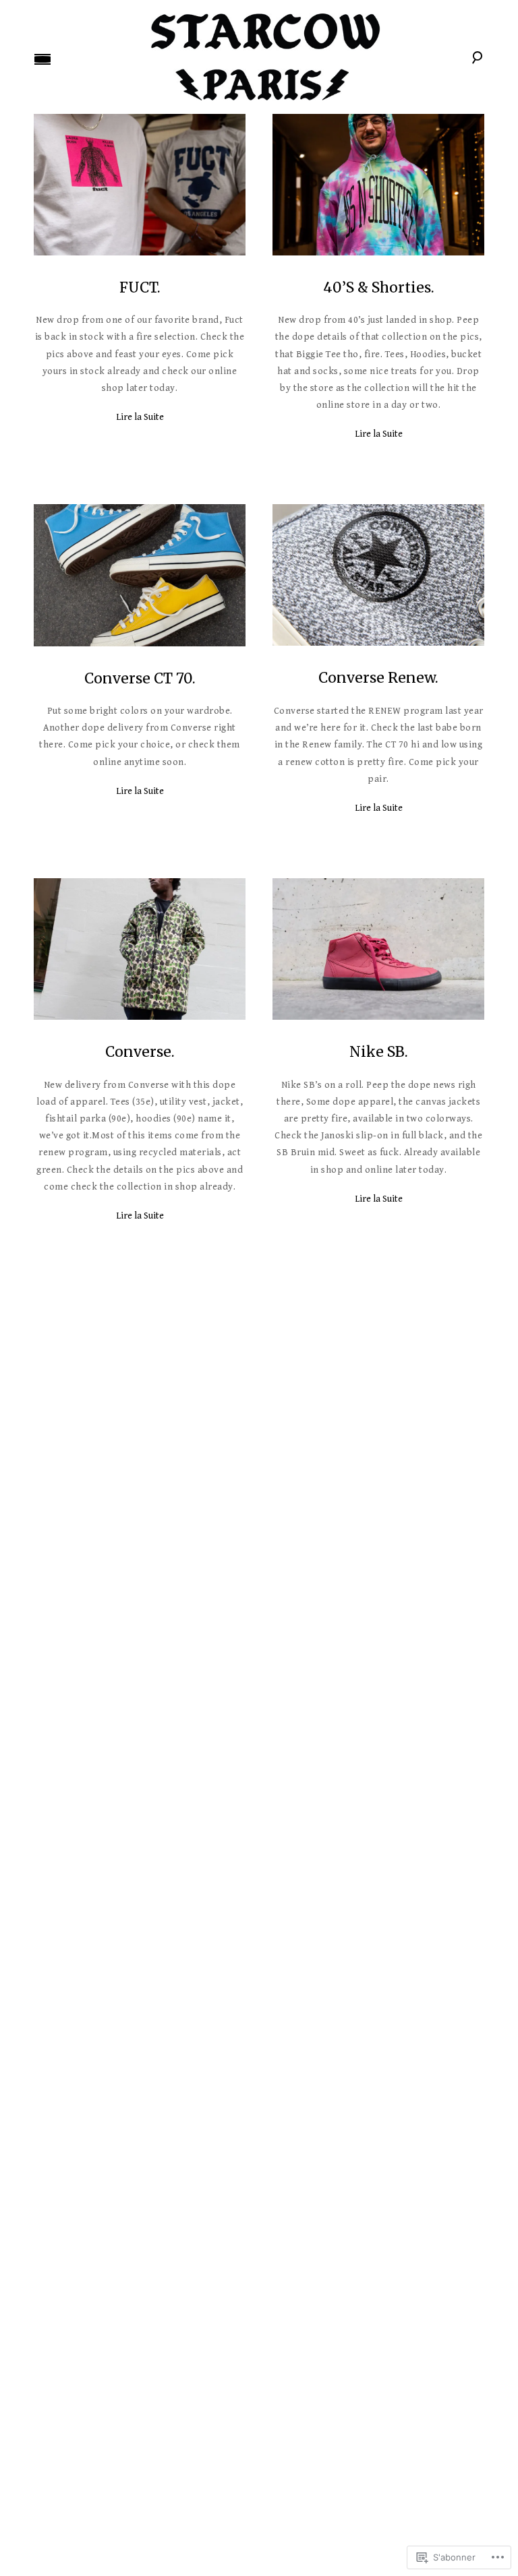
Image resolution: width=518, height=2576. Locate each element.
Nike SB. (379, 1052)
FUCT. (140, 287)
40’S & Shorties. (379, 287)
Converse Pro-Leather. (140, 1459)
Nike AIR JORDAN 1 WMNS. (378, 1853)
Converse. (140, 1052)
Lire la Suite (140, 417)
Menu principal (42, 59)
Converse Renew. (378, 678)
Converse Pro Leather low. (140, 2242)
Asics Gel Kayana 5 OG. (140, 1853)
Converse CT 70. (140, 678)
